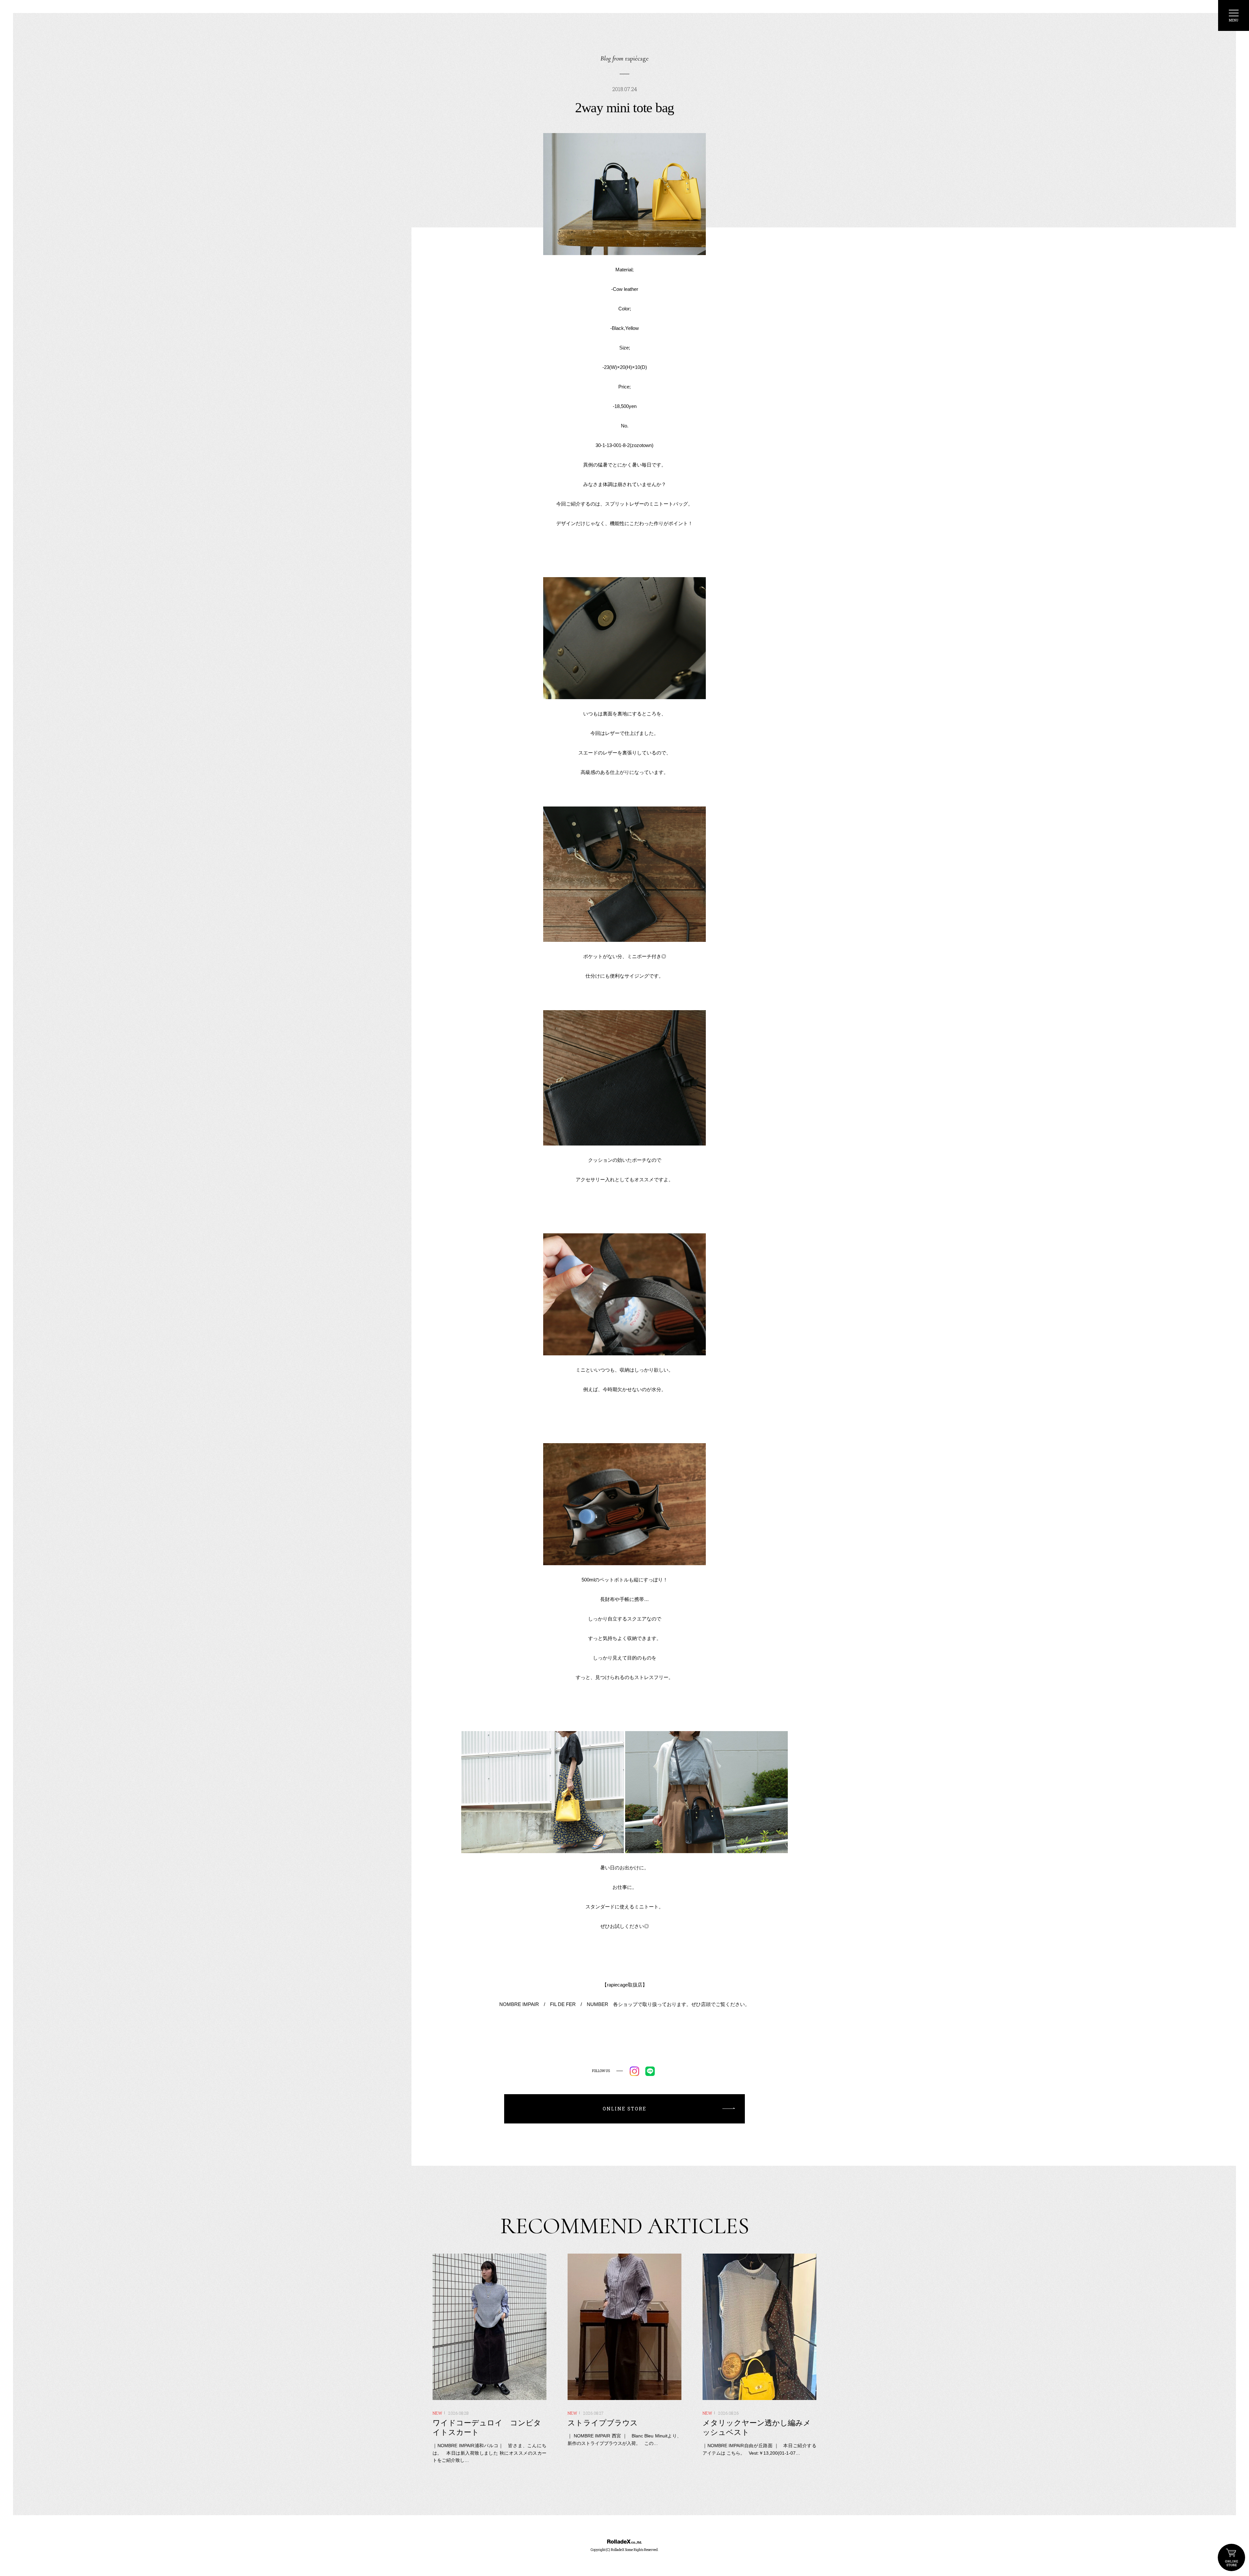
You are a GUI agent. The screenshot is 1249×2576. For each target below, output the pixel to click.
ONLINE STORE (1231, 2557)
